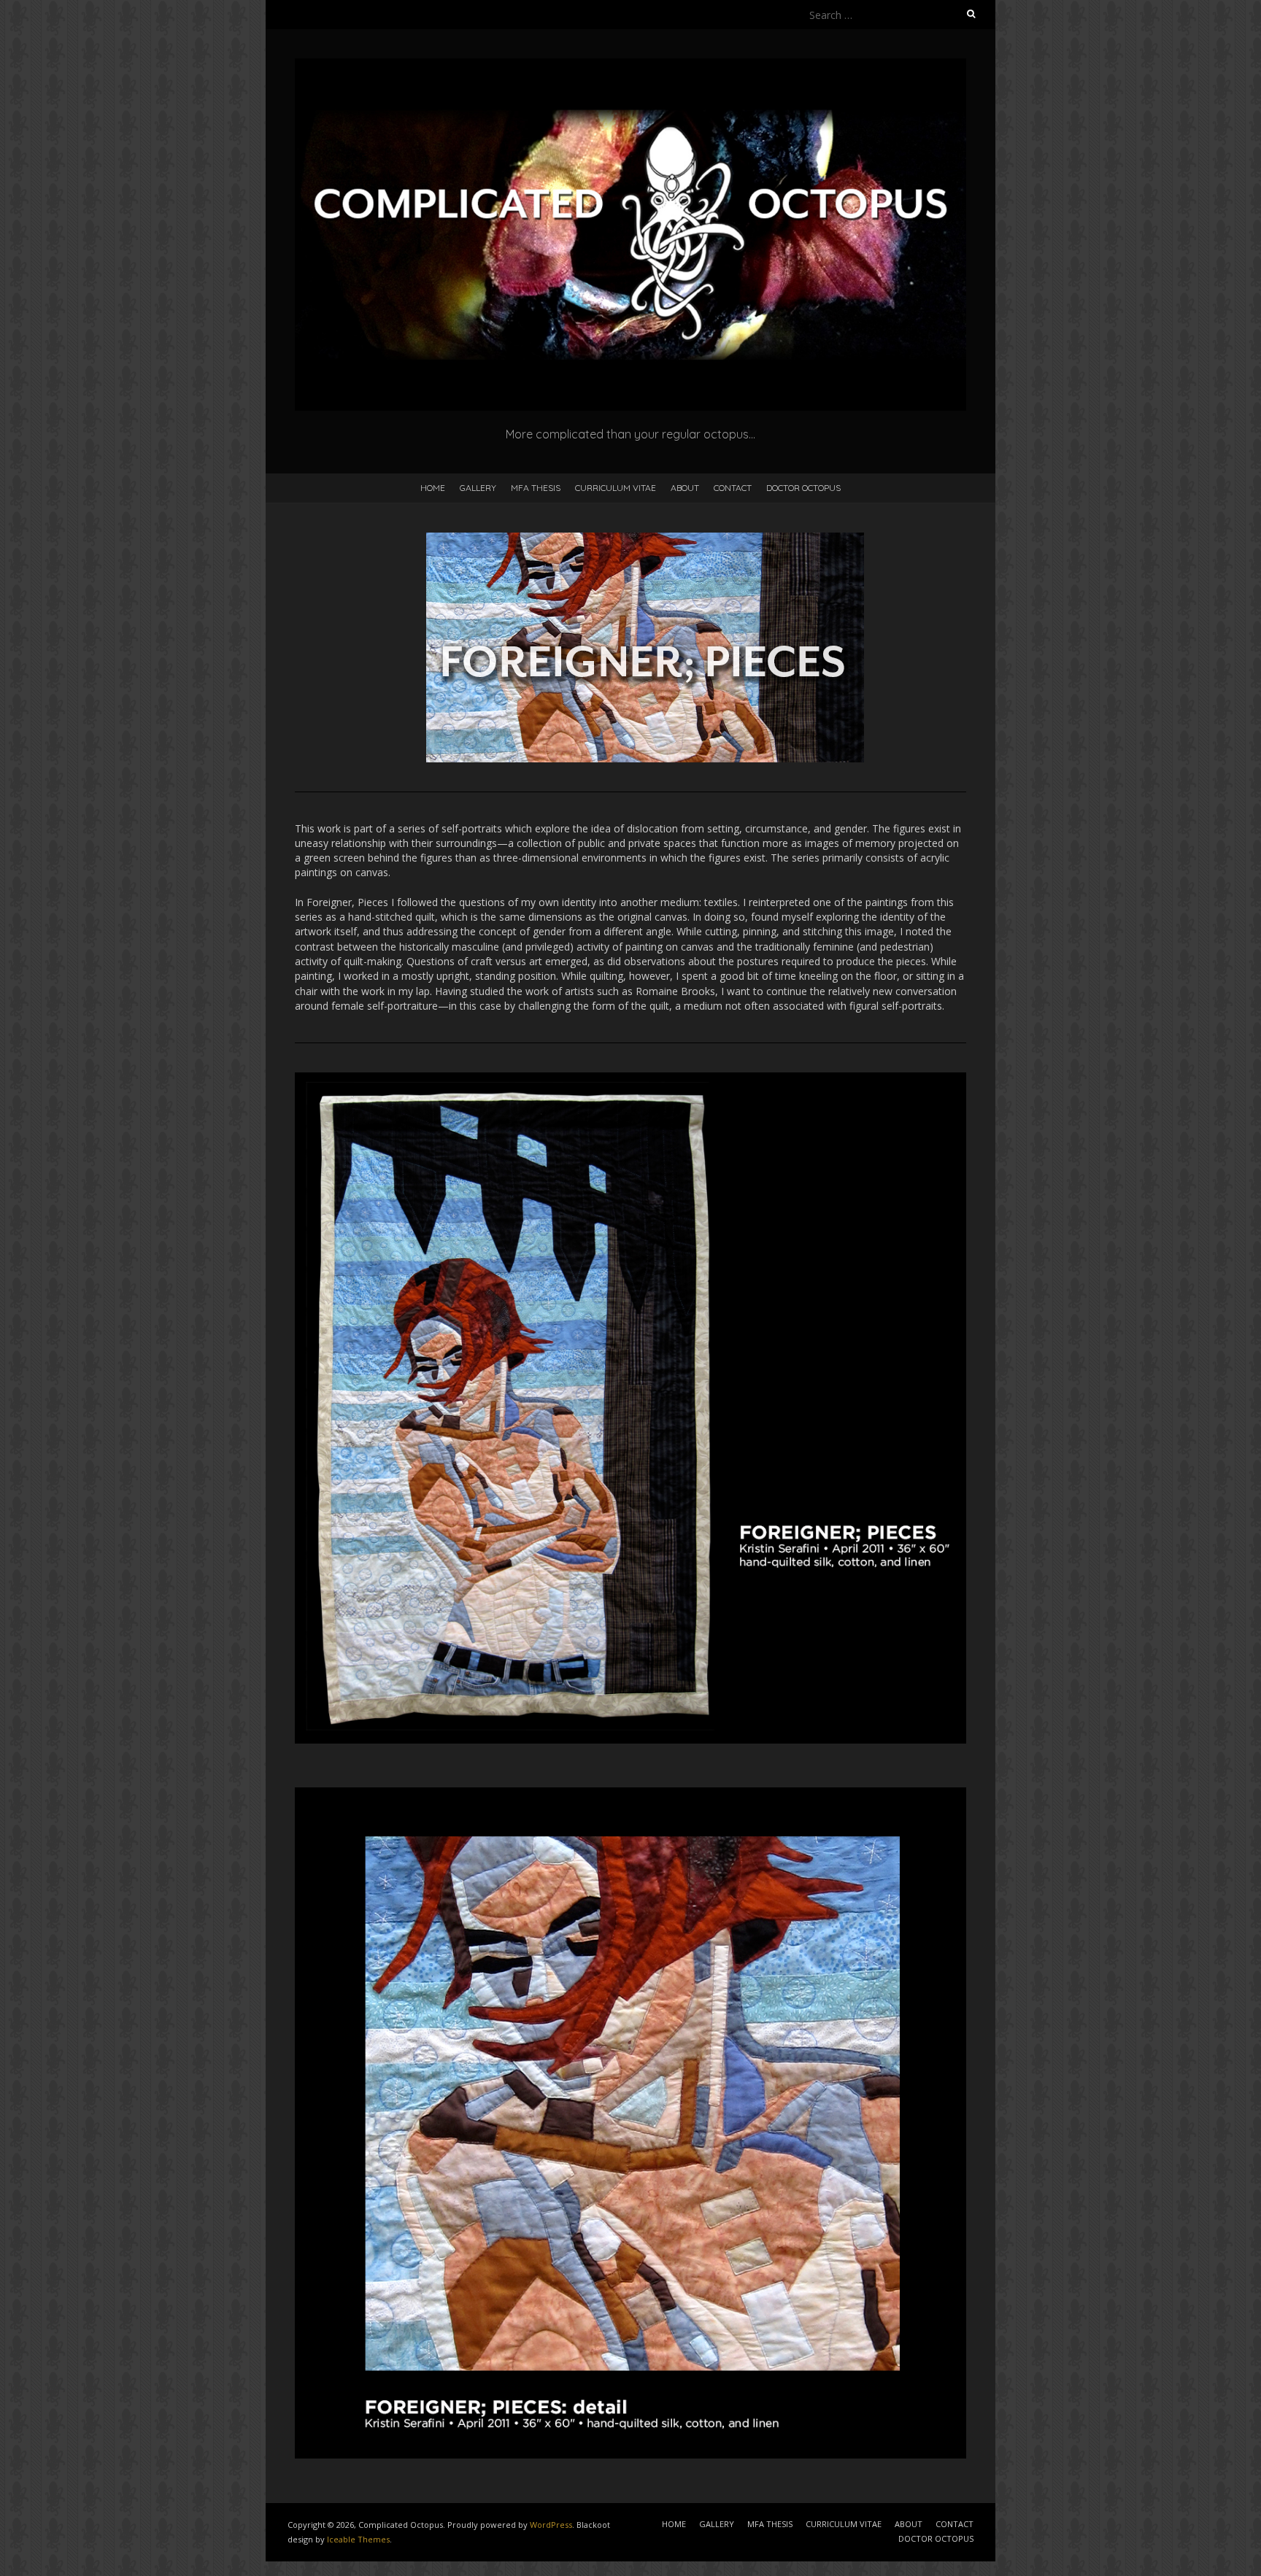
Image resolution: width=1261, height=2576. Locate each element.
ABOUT (685, 488)
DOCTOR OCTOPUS (803, 488)
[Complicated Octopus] (630, 65)
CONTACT (733, 488)
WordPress (551, 2525)
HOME (433, 488)
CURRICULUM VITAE (616, 488)
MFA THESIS (536, 488)
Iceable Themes (358, 2539)
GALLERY (478, 488)
